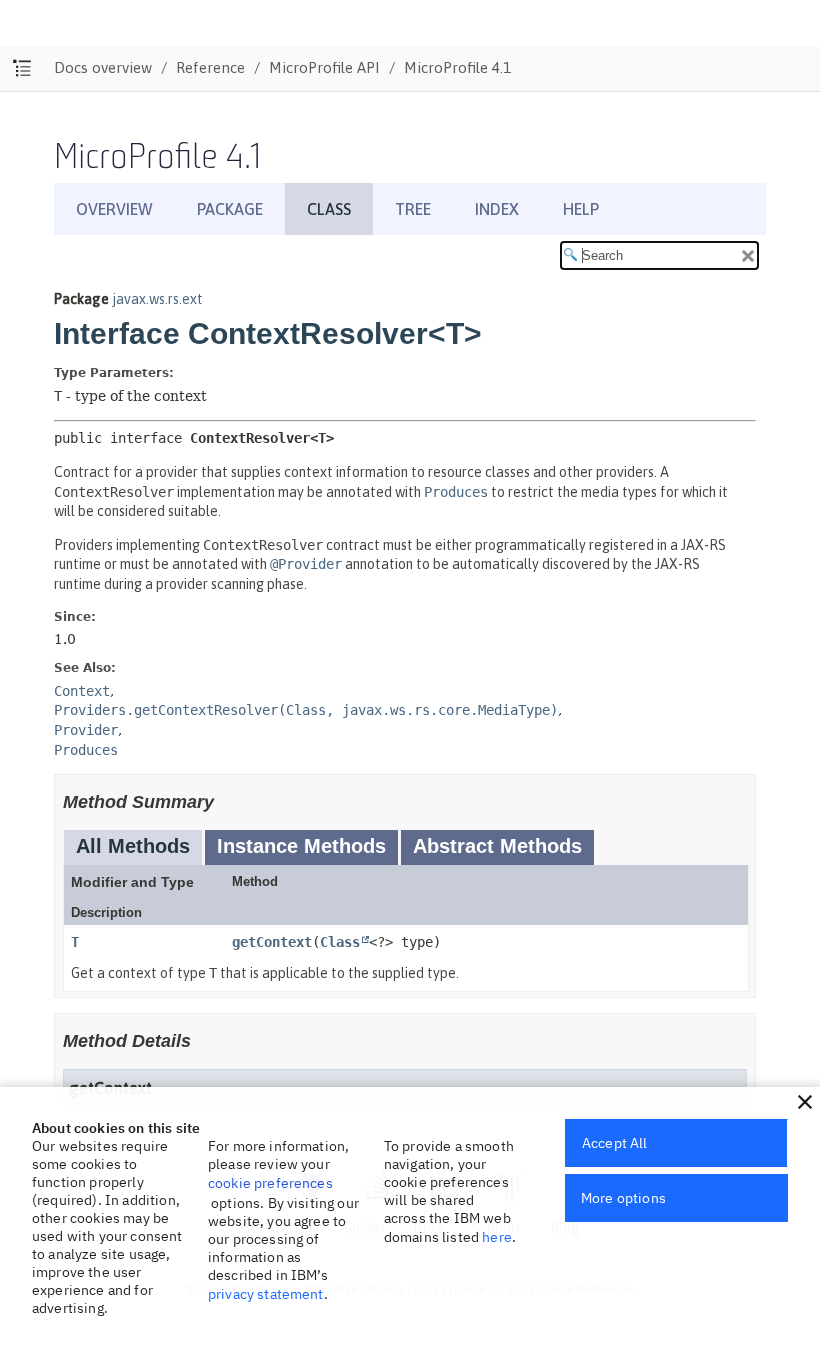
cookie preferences (270, 1183)
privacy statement (266, 1294)
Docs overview (103, 67)
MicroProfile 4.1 (457, 67)
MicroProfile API (324, 67)
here (497, 1237)
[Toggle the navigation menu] (22, 68)
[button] (805, 1102)
